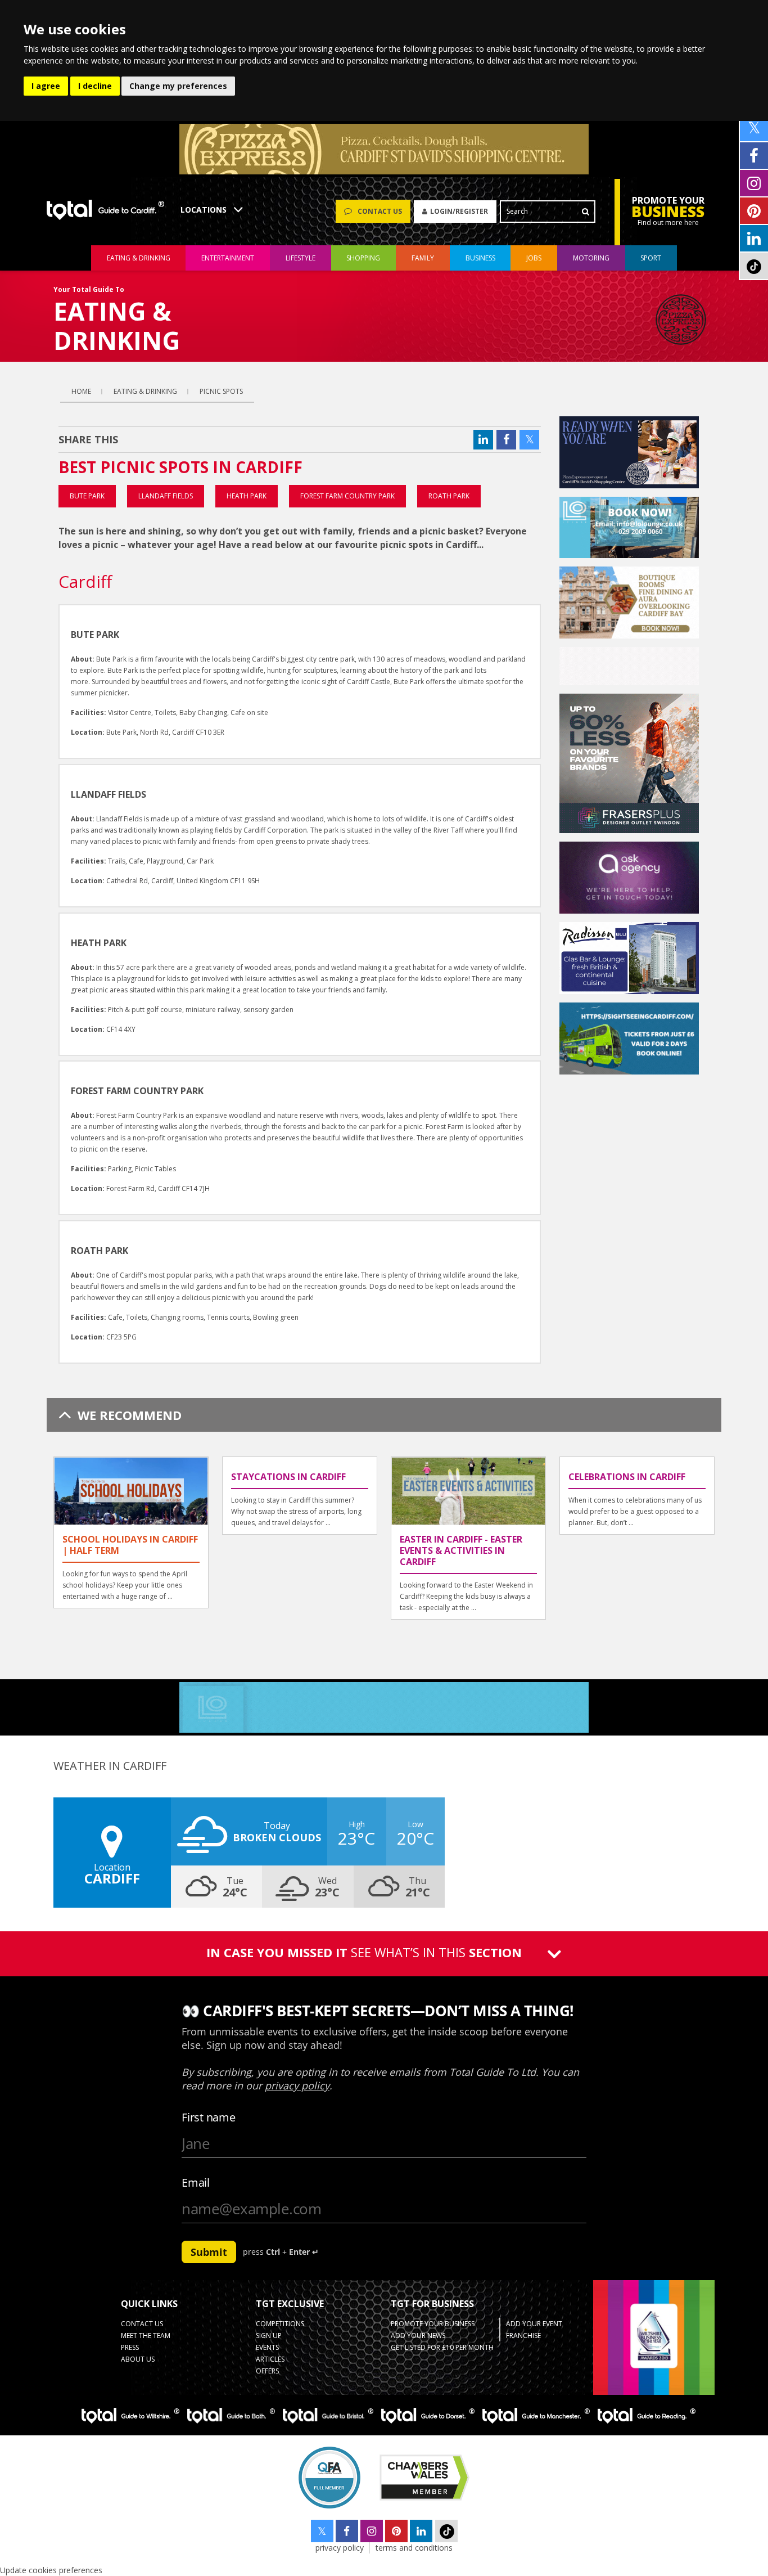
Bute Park (87, 496)
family (423, 258)
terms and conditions (414, 2548)
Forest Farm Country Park (347, 496)
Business (480, 258)
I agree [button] (46, 86)
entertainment (228, 258)
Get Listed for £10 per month (442, 2347)
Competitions (280, 2324)
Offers (267, 2371)
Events (267, 2347)
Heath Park (247, 496)
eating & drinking (139, 258)
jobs (534, 258)
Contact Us (142, 2324)
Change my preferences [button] (178, 86)
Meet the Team (146, 2336)
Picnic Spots (221, 391)
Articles (270, 2359)
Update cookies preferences (51, 2570)
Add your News (418, 2336)
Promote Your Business (433, 2324)
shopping (363, 258)
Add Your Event (534, 2324)
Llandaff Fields (166, 496)
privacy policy (340, 2548)
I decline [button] (95, 86)
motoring (591, 258)
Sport (651, 258)
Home (81, 391)
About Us (138, 2359)
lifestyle (301, 258)
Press (130, 2347)
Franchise (523, 2336)
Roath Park (449, 496)
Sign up (269, 2336)
